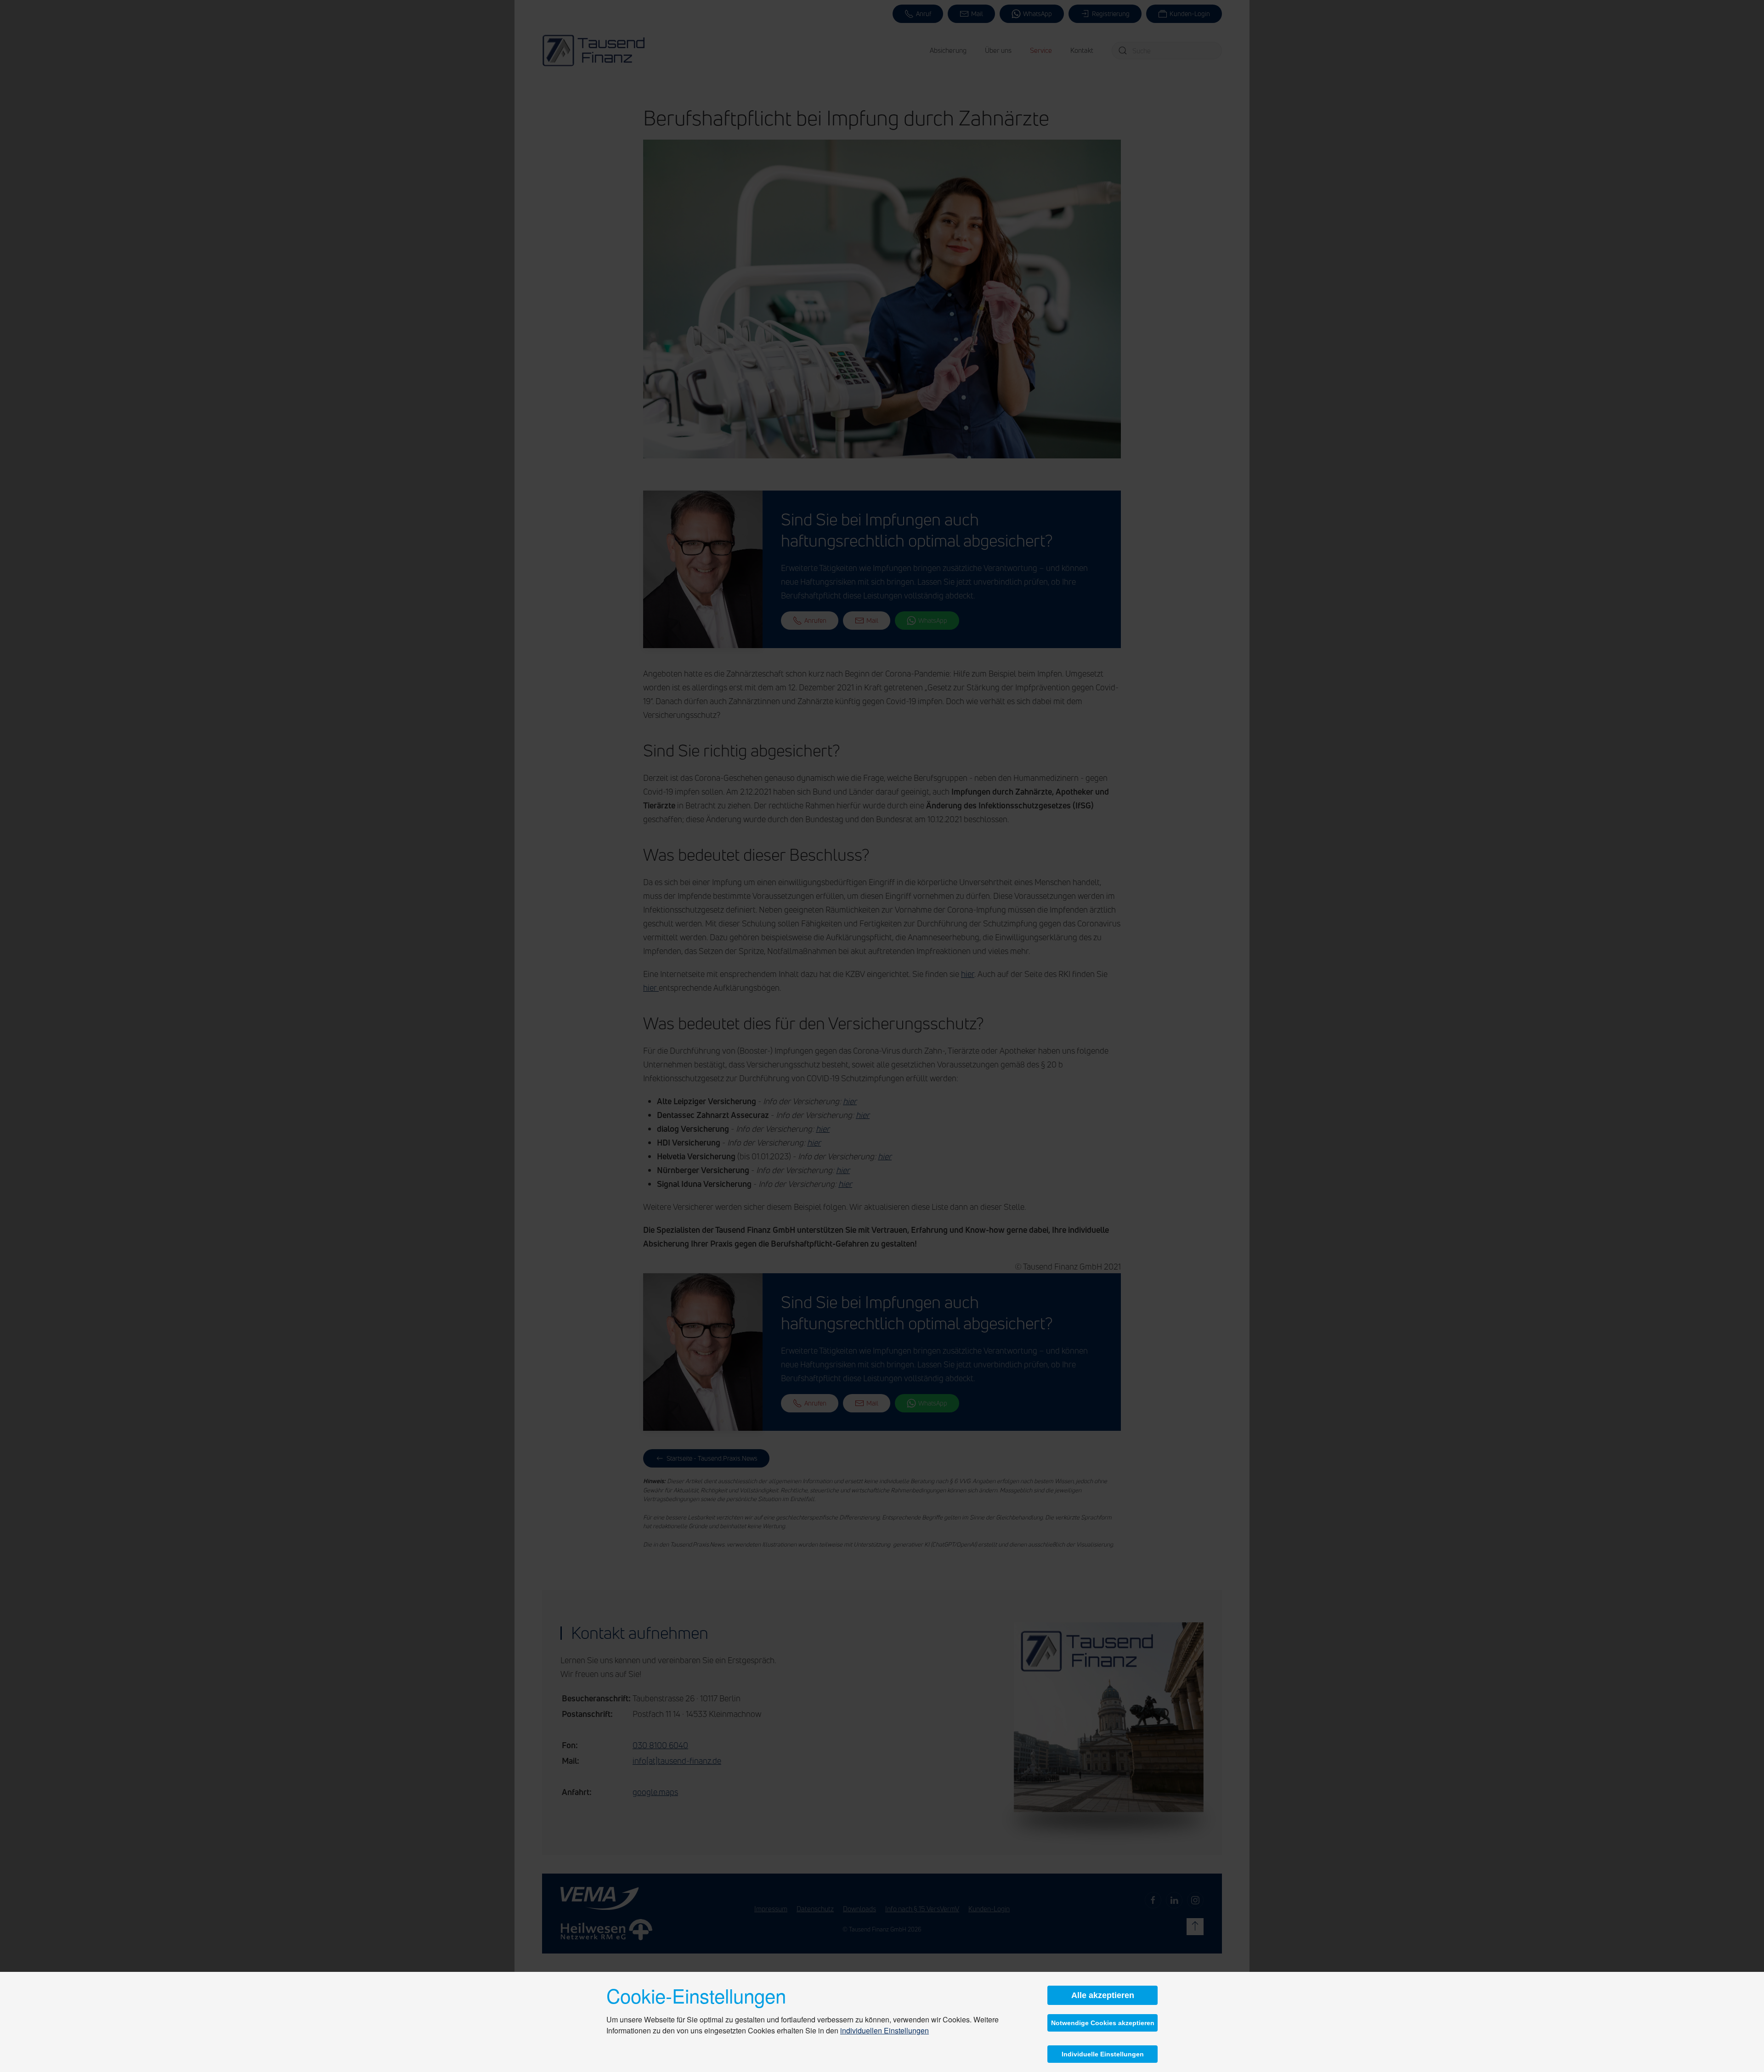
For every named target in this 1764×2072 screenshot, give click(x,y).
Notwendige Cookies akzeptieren (1103, 2023)
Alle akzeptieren (1103, 1995)
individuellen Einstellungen (885, 2030)
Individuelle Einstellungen (1103, 2054)
